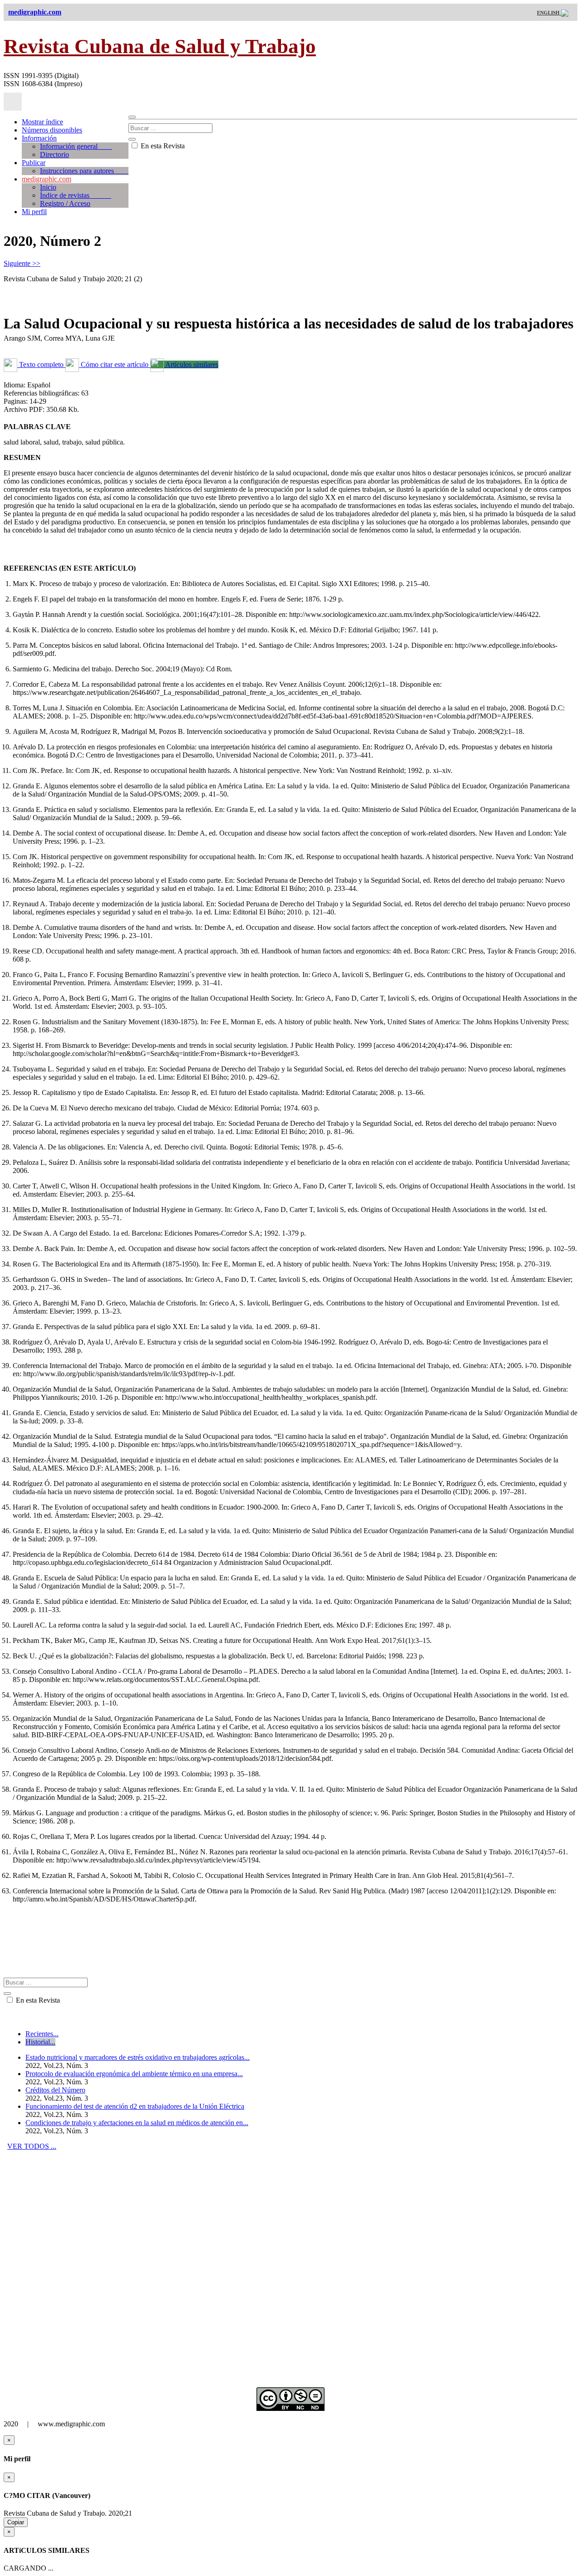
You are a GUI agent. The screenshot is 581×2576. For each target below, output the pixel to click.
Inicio (48, 187)
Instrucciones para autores (84, 171)
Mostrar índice (42, 122)
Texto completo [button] (41, 364)
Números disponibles (52, 130)
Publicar (34, 163)
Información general (76, 146)
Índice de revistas (76, 195)
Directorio (54, 154)
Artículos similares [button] (191, 364)
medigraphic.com (47, 179)
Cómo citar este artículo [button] (115, 364)
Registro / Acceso (65, 203)
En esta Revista (162, 146)
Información (39, 138)
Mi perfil (34, 212)
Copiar (16, 2522)
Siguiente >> (22, 263)
